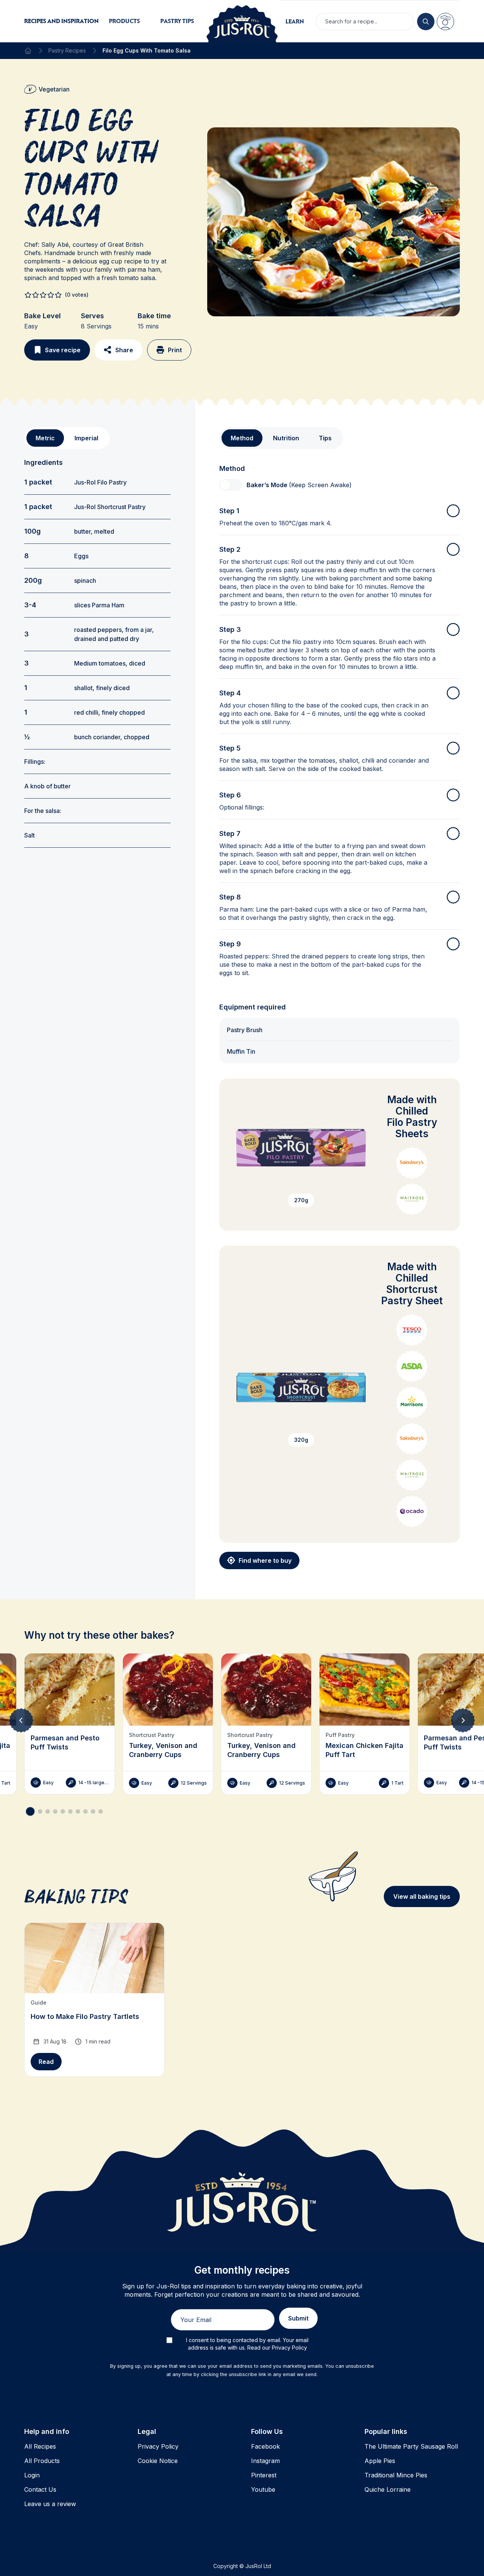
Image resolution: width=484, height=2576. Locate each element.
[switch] (231, 485)
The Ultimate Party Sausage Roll (411, 2446)
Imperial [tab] (86, 438)
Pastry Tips (177, 21)
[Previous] (21, 1720)
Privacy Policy (158, 2446)
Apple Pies (380, 2461)
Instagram (265, 2461)
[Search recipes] (426, 22)
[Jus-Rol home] (242, 21)
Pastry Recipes (67, 50)
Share (124, 350)
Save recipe (63, 350)
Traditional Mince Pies (396, 2475)
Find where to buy (265, 1560)
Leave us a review (50, 2504)
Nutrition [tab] (286, 438)
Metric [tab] (45, 438)
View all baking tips (422, 1896)
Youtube (263, 2489)
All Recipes (40, 2446)
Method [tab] (242, 438)
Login (32, 2475)
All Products (42, 2461)
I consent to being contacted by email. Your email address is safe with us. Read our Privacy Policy (247, 2344)
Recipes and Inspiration (61, 21)
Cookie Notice (158, 2461)
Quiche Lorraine (388, 2489)
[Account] (445, 22)
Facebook (265, 2446)
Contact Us (40, 2489)
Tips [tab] (325, 438)
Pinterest (264, 2475)
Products (124, 21)
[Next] (463, 1720)
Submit (298, 2318)
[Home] (28, 51)
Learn (295, 21)
